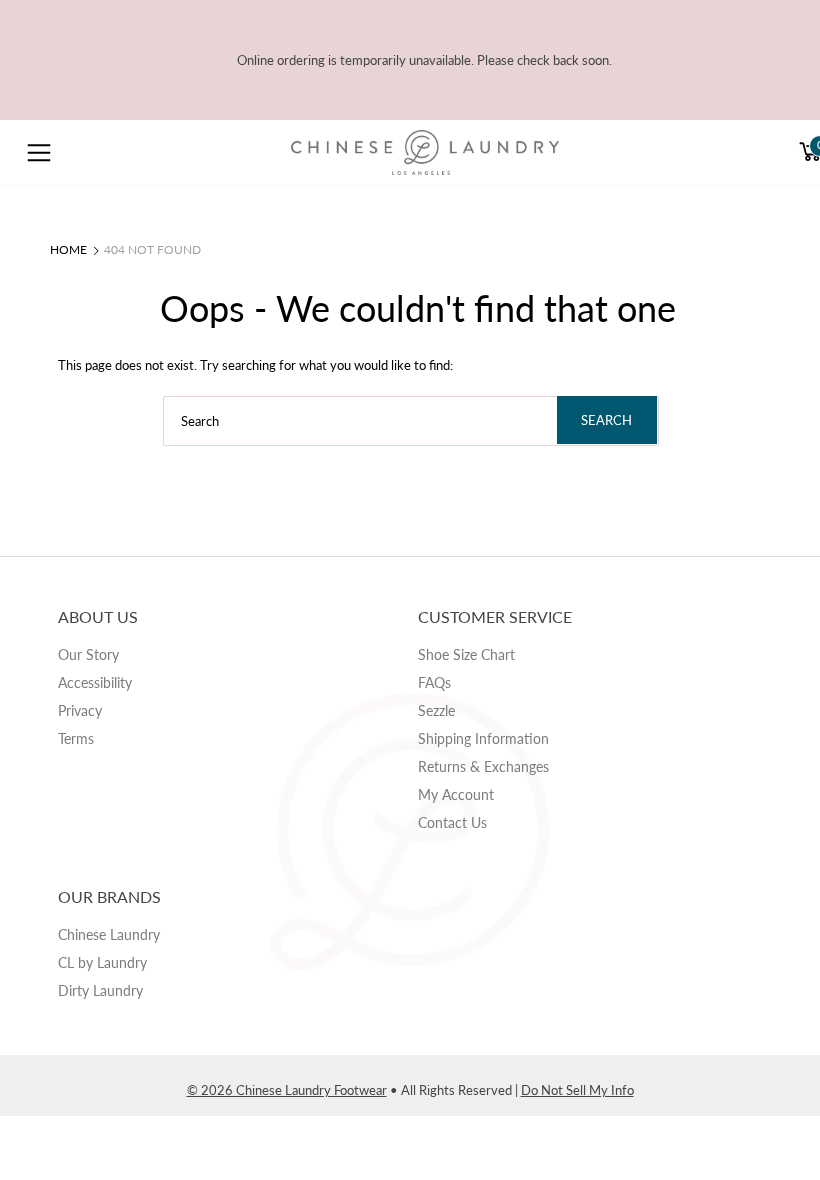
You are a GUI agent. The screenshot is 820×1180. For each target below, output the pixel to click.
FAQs (434, 682)
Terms (76, 738)
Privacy (80, 710)
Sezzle (436, 710)
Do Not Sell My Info (577, 1090)
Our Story (88, 654)
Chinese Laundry (109, 934)
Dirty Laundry (100, 990)
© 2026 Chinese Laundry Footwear (287, 1090)
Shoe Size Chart (466, 654)
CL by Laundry (102, 962)
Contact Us (452, 822)
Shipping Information (483, 738)
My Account (456, 794)
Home (68, 249)
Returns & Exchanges (483, 766)
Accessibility (95, 682)
